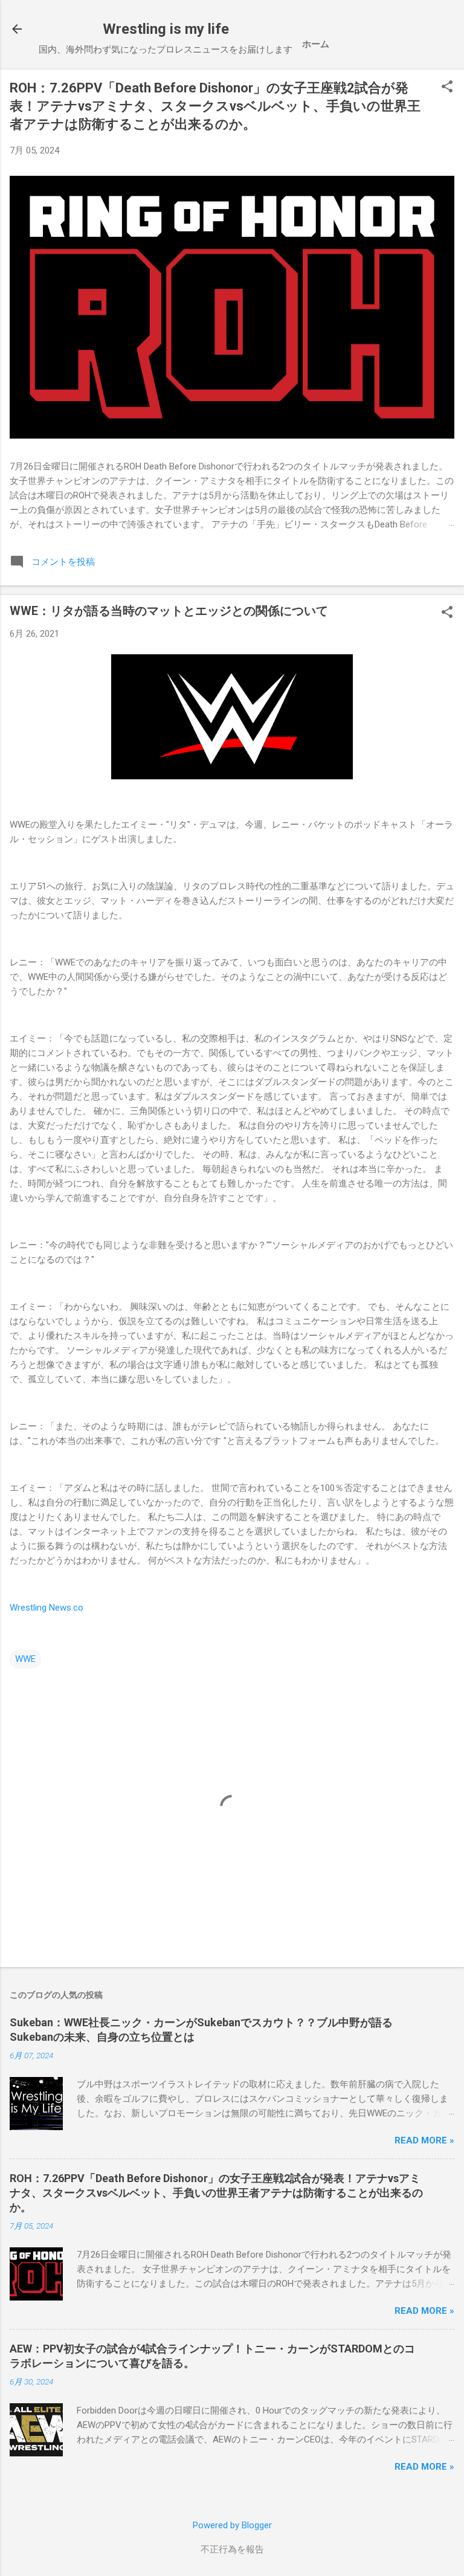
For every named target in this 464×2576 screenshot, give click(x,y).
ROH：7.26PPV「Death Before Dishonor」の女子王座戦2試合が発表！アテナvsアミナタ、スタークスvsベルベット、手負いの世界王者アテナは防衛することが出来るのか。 (215, 106)
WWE (25, 1659)
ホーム (316, 44)
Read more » (424, 2140)
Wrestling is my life (166, 29)
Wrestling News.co (47, 1608)
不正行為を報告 (232, 2549)
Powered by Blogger (232, 2525)
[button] (447, 88)
